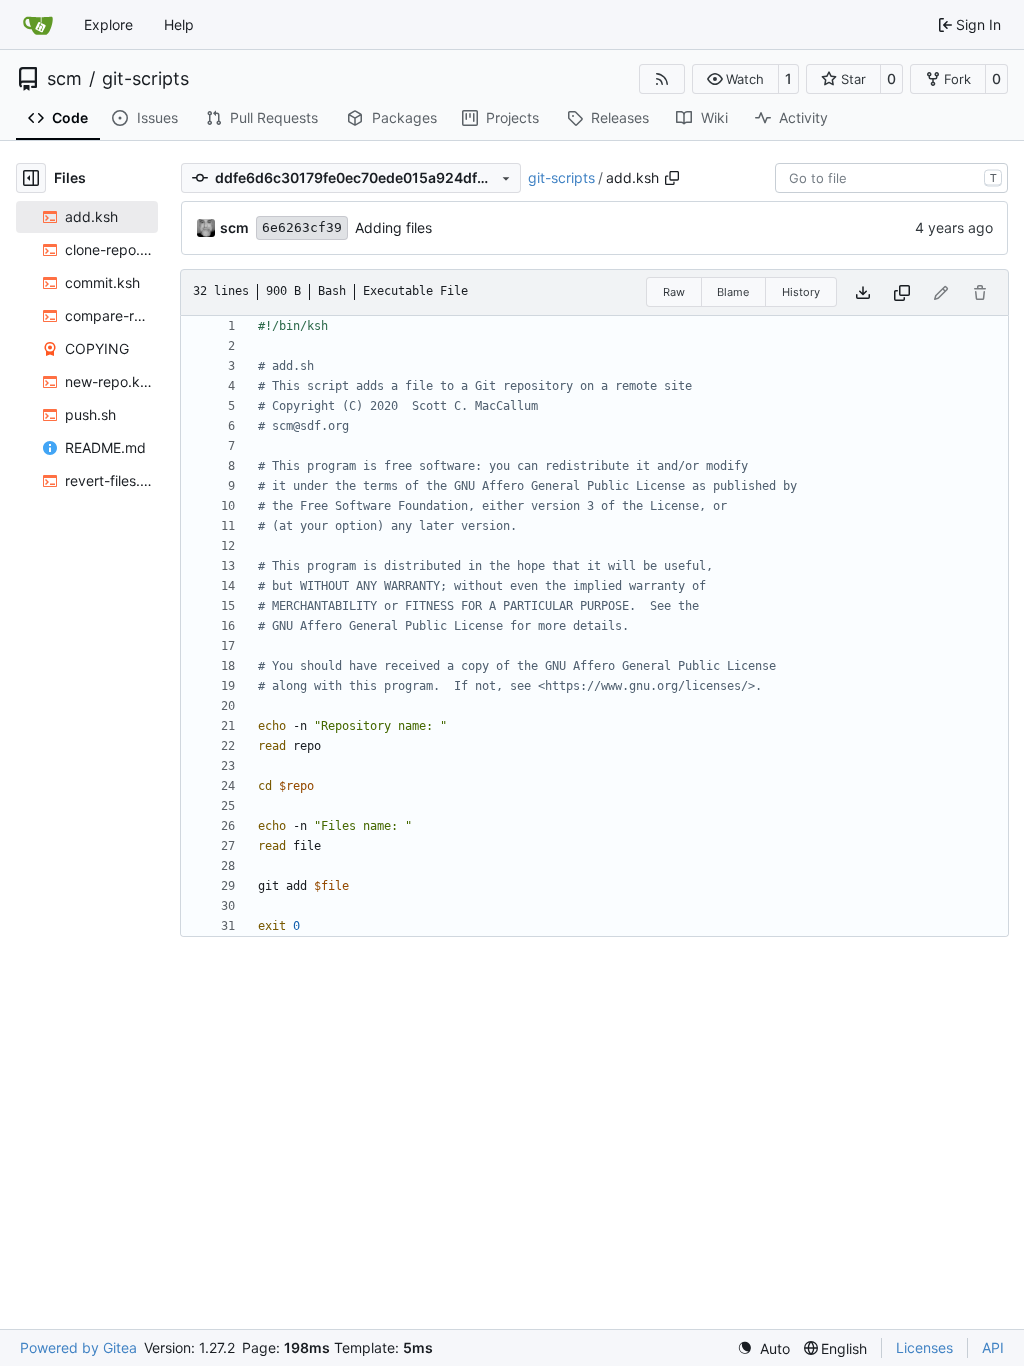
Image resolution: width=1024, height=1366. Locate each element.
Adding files (393, 227)
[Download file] (863, 292)
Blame (733, 292)
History (801, 292)
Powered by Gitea (78, 1347)
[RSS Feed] (662, 79)
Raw (674, 292)
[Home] (38, 25)
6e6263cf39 (302, 227)
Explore (108, 24)
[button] (735, 79)
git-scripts (145, 79)
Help (179, 24)
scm (64, 79)
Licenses (924, 1347)
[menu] (763, 1348)
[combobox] (891, 178)
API (993, 1347)
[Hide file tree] (31, 178)
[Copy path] (672, 178)
